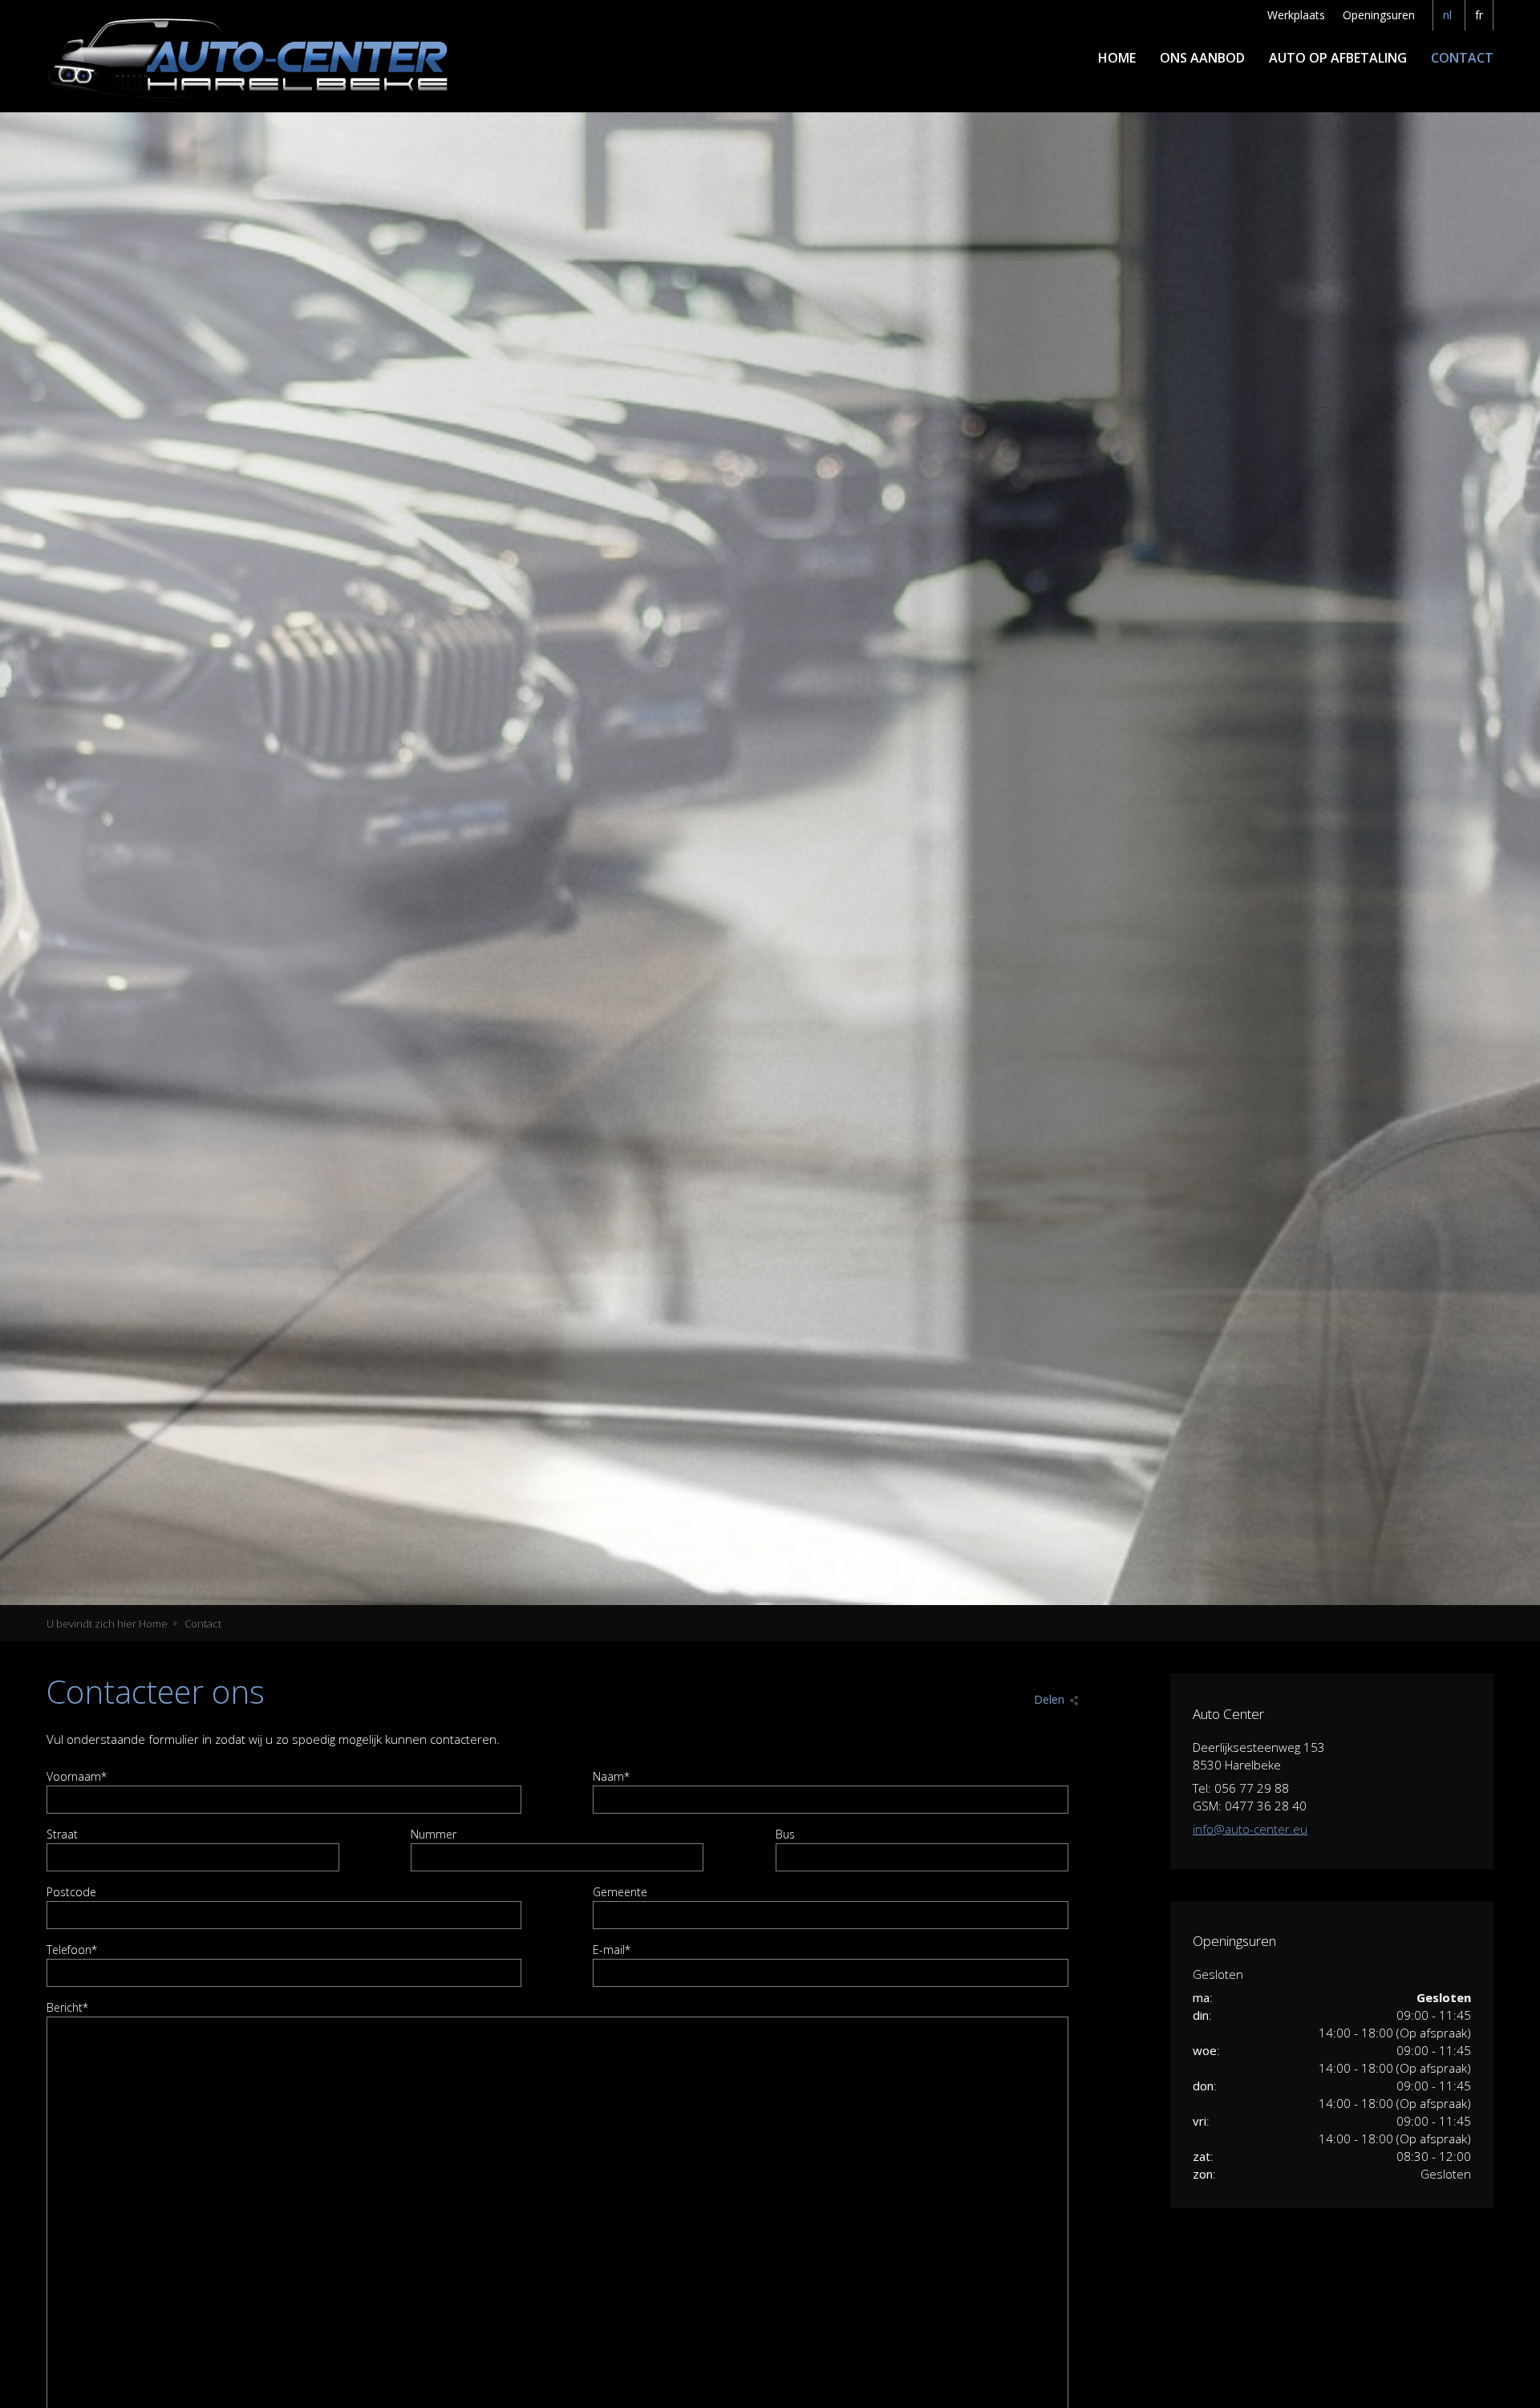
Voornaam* (77, 1776)
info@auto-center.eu (1250, 1829)
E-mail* (612, 1950)
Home (1117, 58)
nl (1447, 15)
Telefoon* (72, 1950)
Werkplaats (1296, 15)
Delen (1049, 1699)
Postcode (71, 1892)
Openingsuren (1379, 15)
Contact (1462, 58)
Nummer (434, 1834)
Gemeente (620, 1892)
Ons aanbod (1202, 58)
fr (1479, 15)
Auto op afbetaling (1338, 58)
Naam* (611, 1776)
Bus (785, 1834)
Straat (62, 1834)
